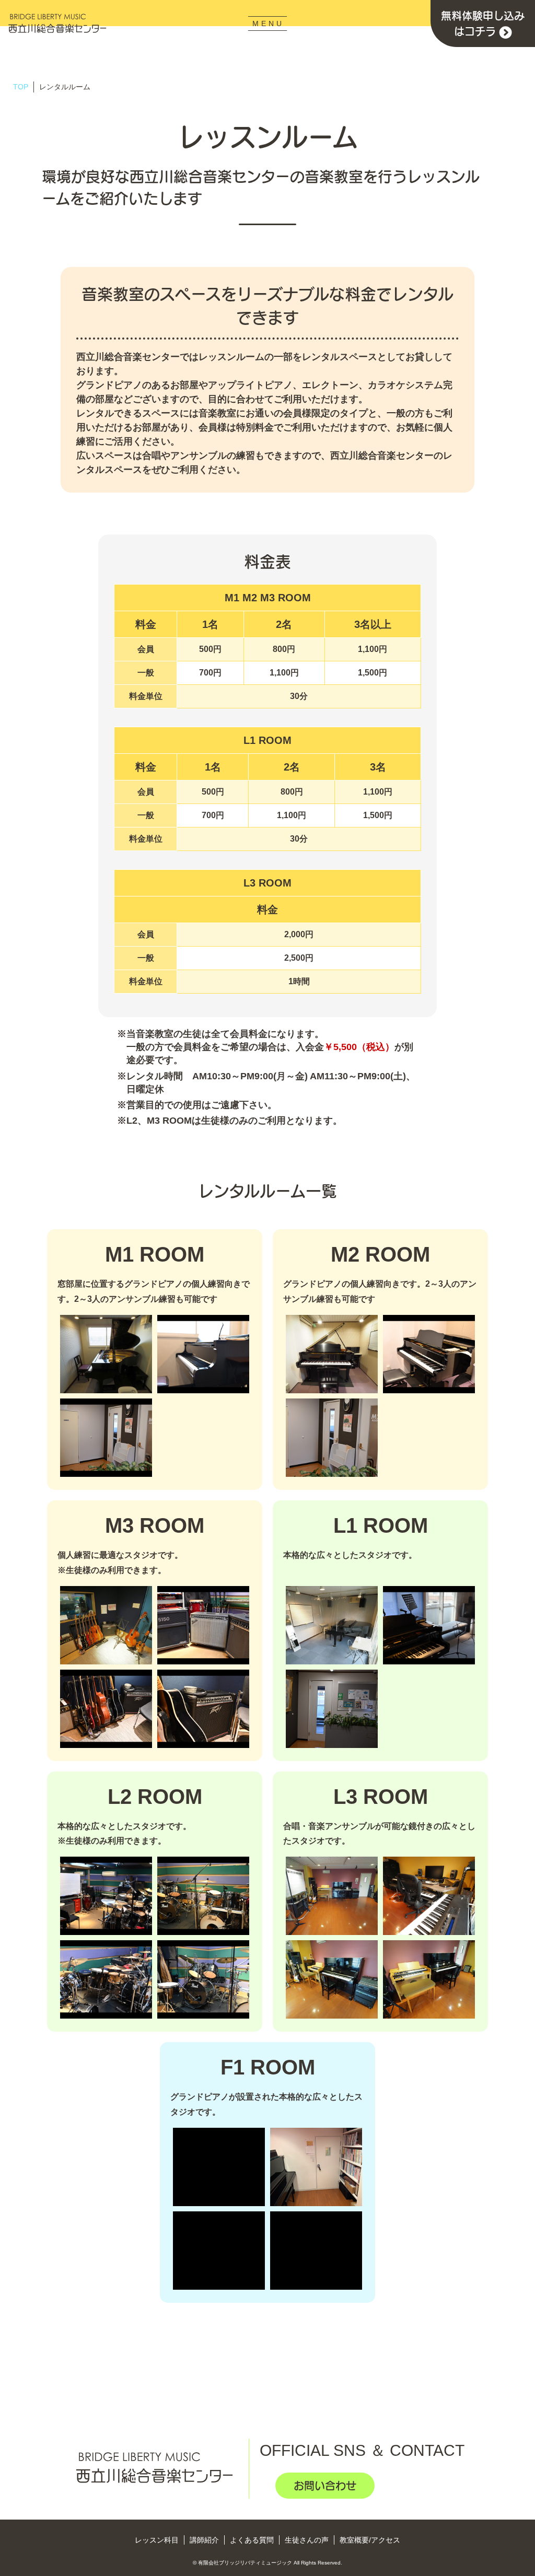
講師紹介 (204, 2540)
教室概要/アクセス (370, 2540)
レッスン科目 (157, 2540)
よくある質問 (252, 2540)
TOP (21, 87)
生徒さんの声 (307, 2540)
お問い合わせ (325, 2486)
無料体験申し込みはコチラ (483, 24)
